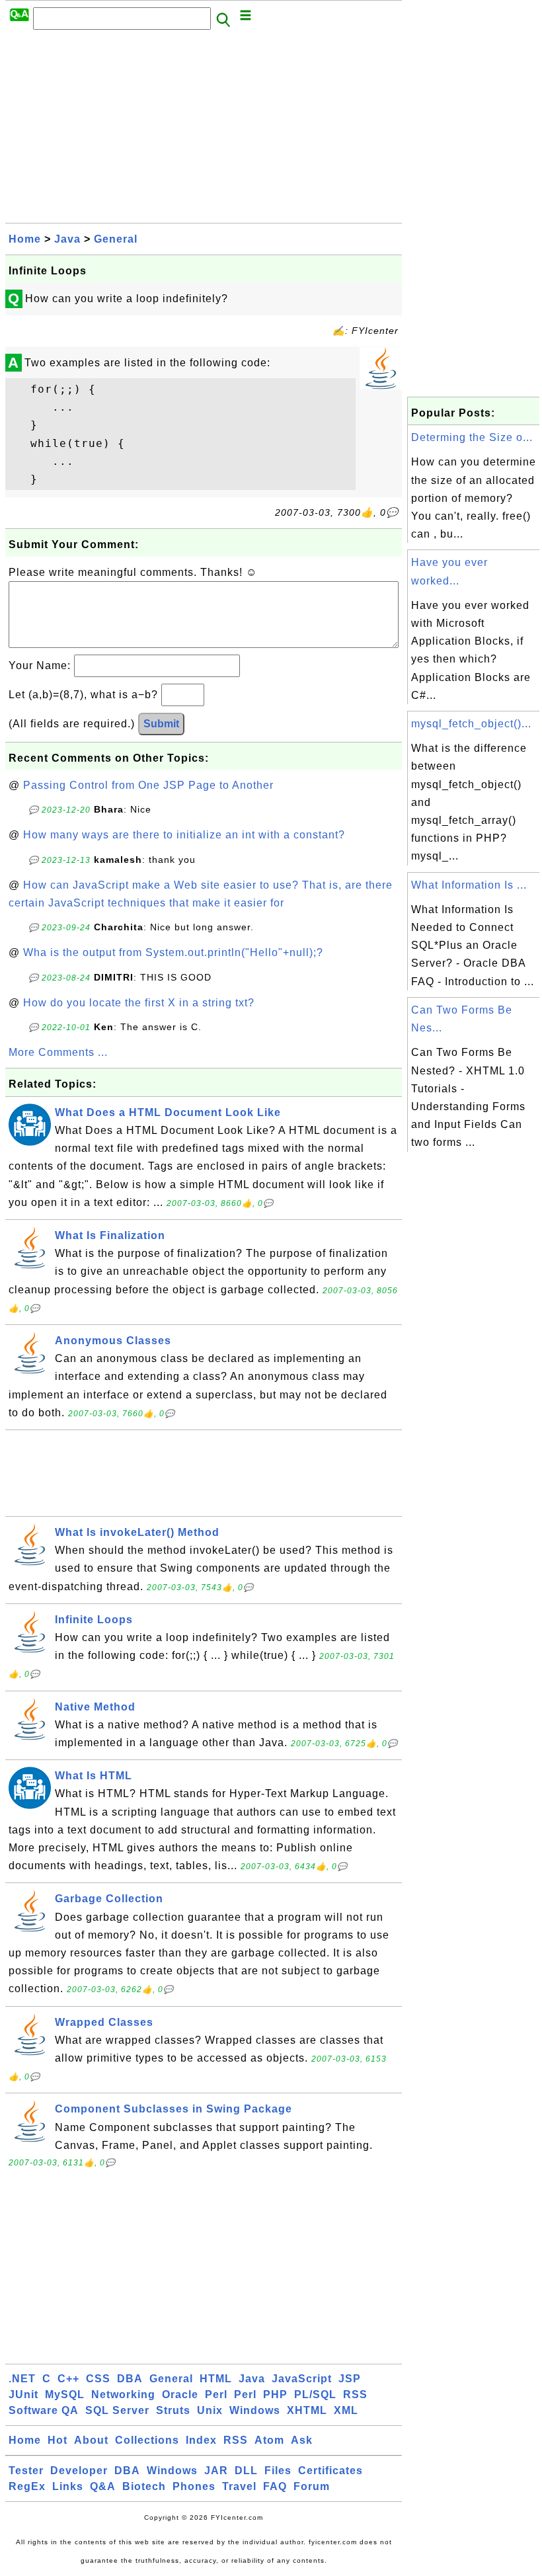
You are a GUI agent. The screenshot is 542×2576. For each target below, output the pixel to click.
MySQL (65, 2395)
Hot (58, 2440)
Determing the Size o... (472, 437)
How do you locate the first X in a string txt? (139, 1003)
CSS (98, 2379)
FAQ (275, 2486)
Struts (173, 2410)
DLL (246, 2471)
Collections (147, 2440)
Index (201, 2440)
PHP (275, 2395)
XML (346, 2410)
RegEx (27, 2486)
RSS (355, 2395)
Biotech (144, 2486)
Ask (302, 2440)
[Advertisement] (204, 130)
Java (67, 239)
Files (278, 2471)
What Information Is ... (469, 885)
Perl (216, 2395)
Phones (194, 2486)
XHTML (307, 2410)
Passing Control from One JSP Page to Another (148, 785)
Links (68, 2486)
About (91, 2440)
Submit (161, 724)
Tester (26, 2471)
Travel (239, 2486)
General (116, 239)
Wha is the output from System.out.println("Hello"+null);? (173, 952)
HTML (216, 2379)
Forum (312, 2486)
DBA (130, 2379)
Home (25, 239)
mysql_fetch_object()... (471, 724)
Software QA (44, 2410)
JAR (216, 2471)
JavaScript (302, 2379)
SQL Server (117, 2410)
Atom (269, 2440)
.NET (22, 2379)
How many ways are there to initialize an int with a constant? (184, 835)
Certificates (330, 2471)
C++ (68, 2379)
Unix (210, 2410)
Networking (123, 2395)
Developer (79, 2471)
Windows (255, 2410)
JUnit (23, 2395)
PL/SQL (315, 2395)
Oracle (180, 2395)
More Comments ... (58, 1052)
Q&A (103, 2486)
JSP (350, 2379)
